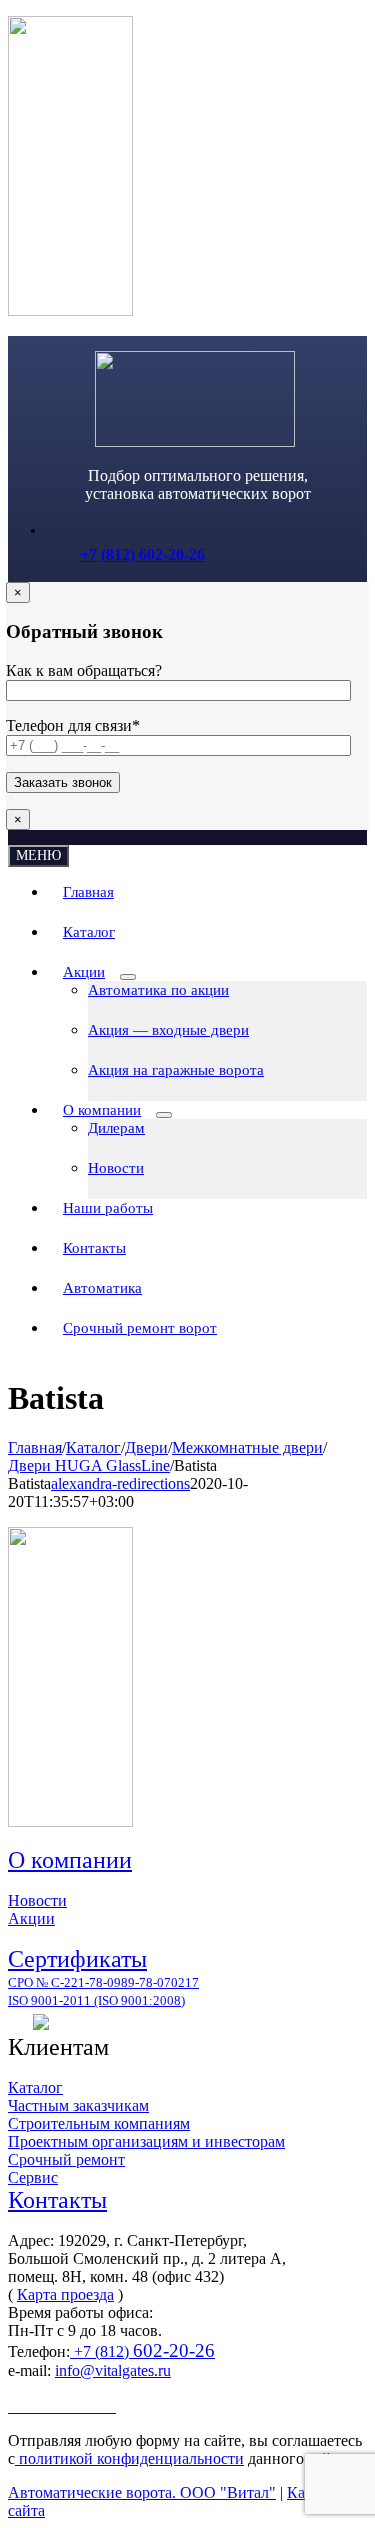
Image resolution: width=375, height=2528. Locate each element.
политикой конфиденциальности (129, 2458)
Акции (31, 1918)
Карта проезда (65, 2294)
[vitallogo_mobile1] (195, 441)
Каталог (35, 2087)
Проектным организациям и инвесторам (146, 2141)
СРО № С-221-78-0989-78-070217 (103, 1982)
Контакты (57, 2200)
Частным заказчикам (78, 2105)
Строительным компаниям (99, 2123)
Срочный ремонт (66, 2159)
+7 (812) (142, 2351)
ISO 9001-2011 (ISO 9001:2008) (96, 2000)
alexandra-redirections (120, 1483)
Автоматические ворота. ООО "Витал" (142, 2492)
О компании (70, 1860)
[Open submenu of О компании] (164, 1115)
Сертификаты (77, 1959)
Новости (37, 1900)
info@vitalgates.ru (113, 2370)
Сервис (33, 2177)
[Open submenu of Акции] (128, 977)
